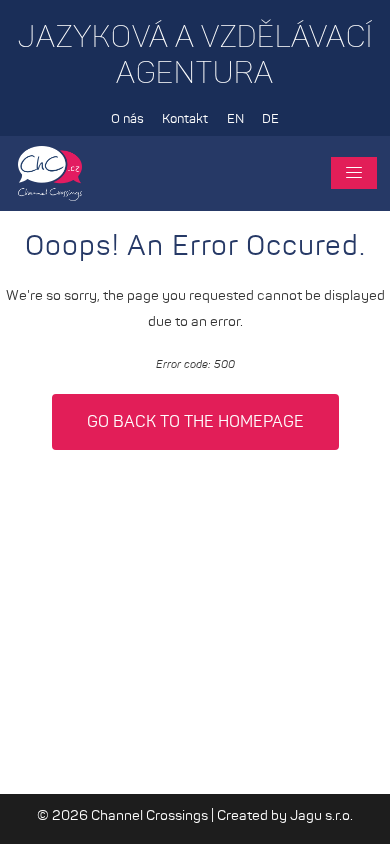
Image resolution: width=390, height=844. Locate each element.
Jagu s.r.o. (321, 816)
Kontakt (185, 119)
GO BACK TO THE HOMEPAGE (195, 422)
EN (235, 119)
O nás (127, 119)
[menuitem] (127, 120)
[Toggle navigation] (354, 173)
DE (270, 119)
